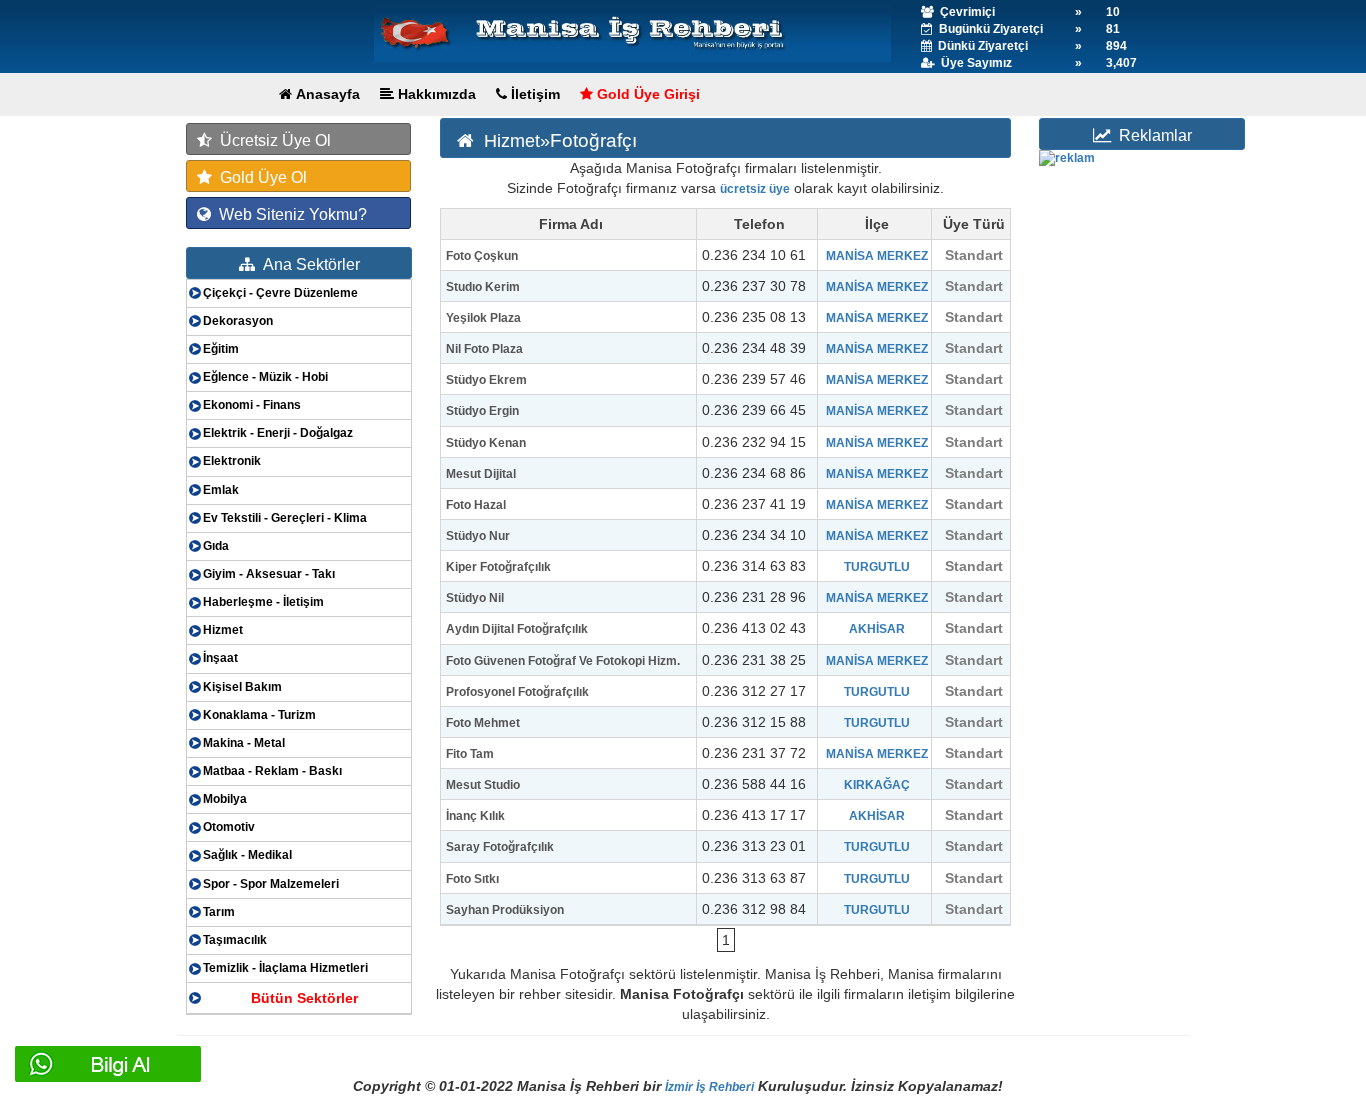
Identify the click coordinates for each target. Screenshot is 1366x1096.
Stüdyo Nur (478, 536)
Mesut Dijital (481, 474)
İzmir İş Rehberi (709, 1087)
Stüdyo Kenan (486, 443)
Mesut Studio (483, 785)
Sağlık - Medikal (247, 855)
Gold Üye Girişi (646, 94)
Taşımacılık (235, 940)
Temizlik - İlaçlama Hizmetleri (285, 968)
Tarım (219, 912)
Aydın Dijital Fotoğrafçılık (517, 629)
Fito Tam (470, 754)
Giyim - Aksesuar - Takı (269, 574)
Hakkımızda (435, 94)
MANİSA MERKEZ (877, 256)
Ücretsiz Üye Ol (271, 140)
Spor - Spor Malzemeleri (271, 884)
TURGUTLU (877, 567)
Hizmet (223, 630)
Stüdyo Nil (475, 598)
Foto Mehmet (483, 723)
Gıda (216, 546)
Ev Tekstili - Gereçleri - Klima (285, 518)
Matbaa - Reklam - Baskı (272, 771)
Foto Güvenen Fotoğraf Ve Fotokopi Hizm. (563, 661)
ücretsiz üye (755, 189)
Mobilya (225, 799)
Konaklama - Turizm (259, 715)
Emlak (221, 490)
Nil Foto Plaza (484, 349)
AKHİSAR (877, 629)
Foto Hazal (476, 505)
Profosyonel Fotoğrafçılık (517, 692)
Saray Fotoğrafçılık (500, 847)
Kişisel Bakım (242, 687)
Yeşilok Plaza (483, 318)
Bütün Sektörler (304, 998)
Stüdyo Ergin (482, 411)
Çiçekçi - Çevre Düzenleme (280, 293)
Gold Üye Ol (259, 177)
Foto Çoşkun (482, 256)
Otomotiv (229, 827)
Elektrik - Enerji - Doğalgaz (278, 433)
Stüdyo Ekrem (486, 380)
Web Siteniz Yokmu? (289, 214)
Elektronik (232, 461)
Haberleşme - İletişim (263, 602)
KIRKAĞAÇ (877, 785)
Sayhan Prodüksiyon (505, 910)
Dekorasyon (238, 321)
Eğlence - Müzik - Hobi (265, 377)
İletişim (533, 94)
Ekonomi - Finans (252, 405)
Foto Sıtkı (472, 879)
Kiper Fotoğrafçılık (498, 567)
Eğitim (221, 349)
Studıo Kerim (483, 287)
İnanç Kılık (475, 816)
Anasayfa (326, 94)
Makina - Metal (244, 743)
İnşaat (220, 658)
